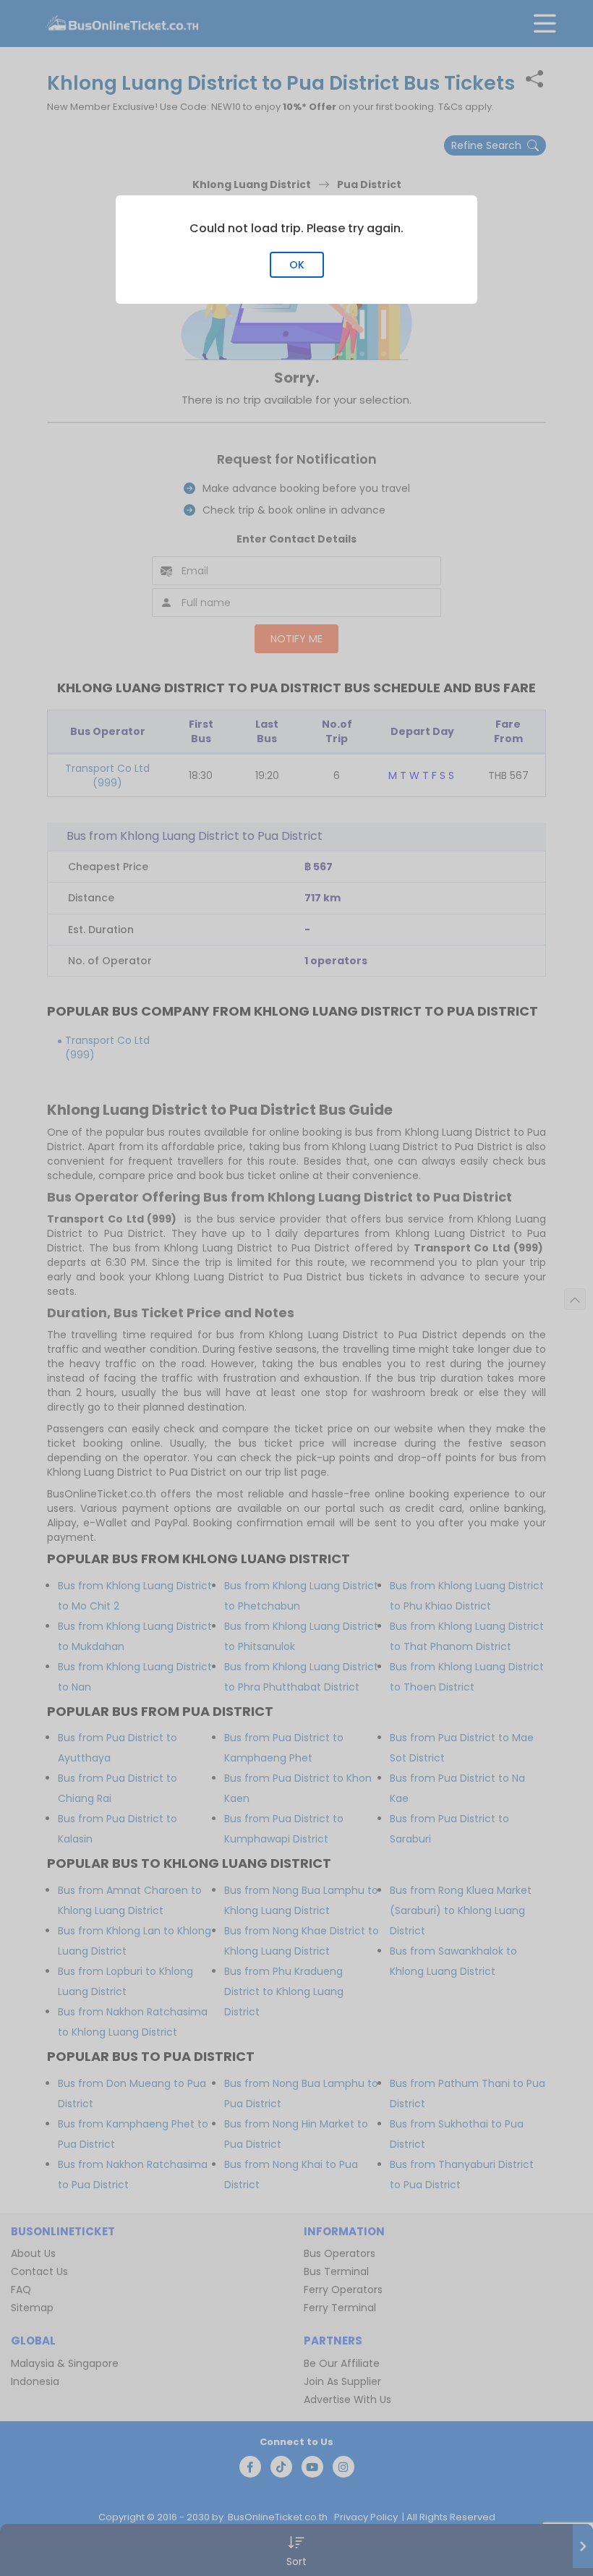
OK (297, 265)
